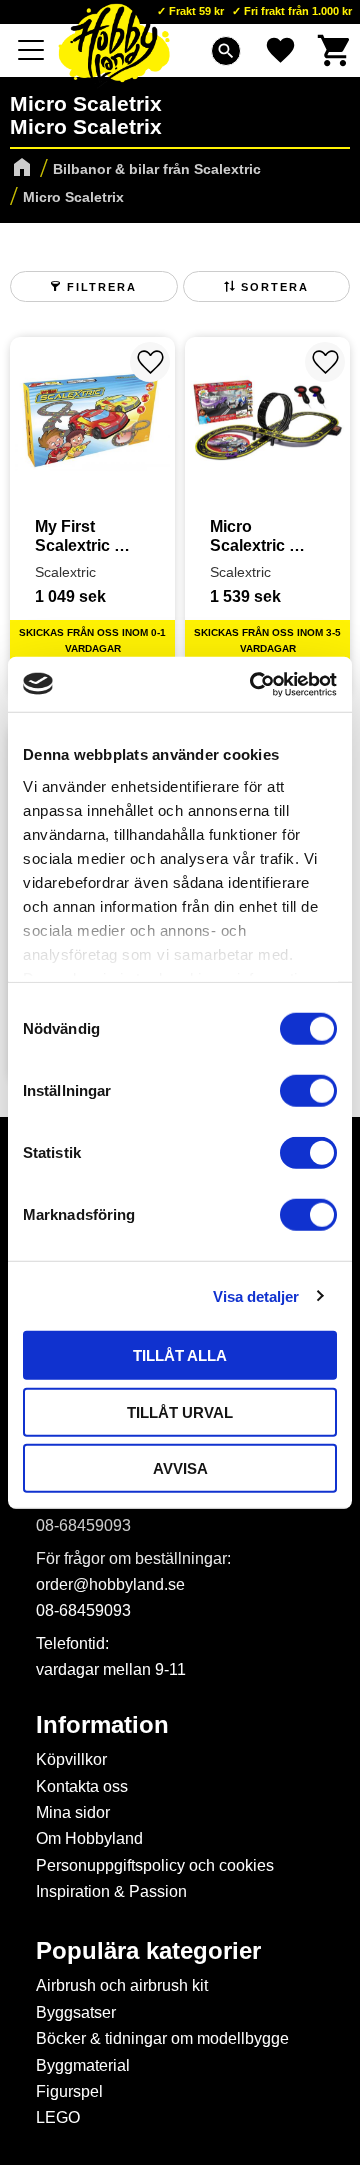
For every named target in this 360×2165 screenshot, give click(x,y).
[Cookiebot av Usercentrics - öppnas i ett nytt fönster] (254, 684)
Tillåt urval (180, 1411)
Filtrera (102, 287)
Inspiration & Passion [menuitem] (111, 1891)
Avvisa (180, 1468)
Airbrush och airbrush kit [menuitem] (122, 1985)
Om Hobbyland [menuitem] (89, 1838)
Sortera (275, 287)
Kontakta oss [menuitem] (82, 1786)
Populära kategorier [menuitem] (148, 1951)
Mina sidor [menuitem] (73, 1812)
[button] (32, 50)
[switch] (308, 1091)
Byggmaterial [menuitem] (83, 2065)
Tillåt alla (180, 1355)
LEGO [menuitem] (58, 2117)
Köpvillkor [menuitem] (71, 1759)
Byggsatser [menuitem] (76, 2012)
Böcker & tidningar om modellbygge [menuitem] (162, 2038)
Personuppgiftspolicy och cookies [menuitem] (155, 1865)
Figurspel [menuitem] (69, 2091)
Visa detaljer (256, 1295)
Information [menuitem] (102, 1725)
